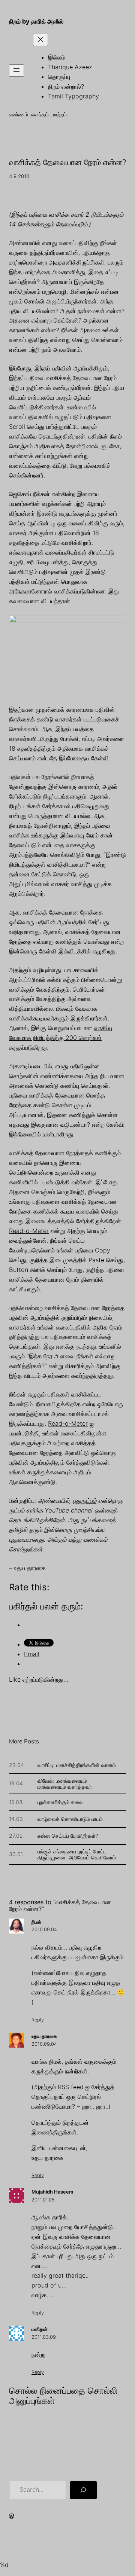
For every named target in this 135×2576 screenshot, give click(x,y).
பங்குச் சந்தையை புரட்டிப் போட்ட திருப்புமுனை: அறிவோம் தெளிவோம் (77, 1855)
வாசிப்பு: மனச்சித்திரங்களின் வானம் (77, 1765)
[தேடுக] (83, 2490)
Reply (38, 2020)
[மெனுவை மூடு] (40, 40)
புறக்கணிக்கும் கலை (60, 1802)
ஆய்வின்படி (41, 523)
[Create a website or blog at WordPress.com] (12, 2517)
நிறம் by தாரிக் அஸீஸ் (36, 21)
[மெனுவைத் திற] (16, 71)
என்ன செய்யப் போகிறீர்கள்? (68, 1836)
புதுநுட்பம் (85, 1501)
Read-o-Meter (29, 1231)
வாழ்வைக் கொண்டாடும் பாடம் (70, 1819)
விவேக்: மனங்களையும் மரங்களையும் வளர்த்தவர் (65, 1784)
